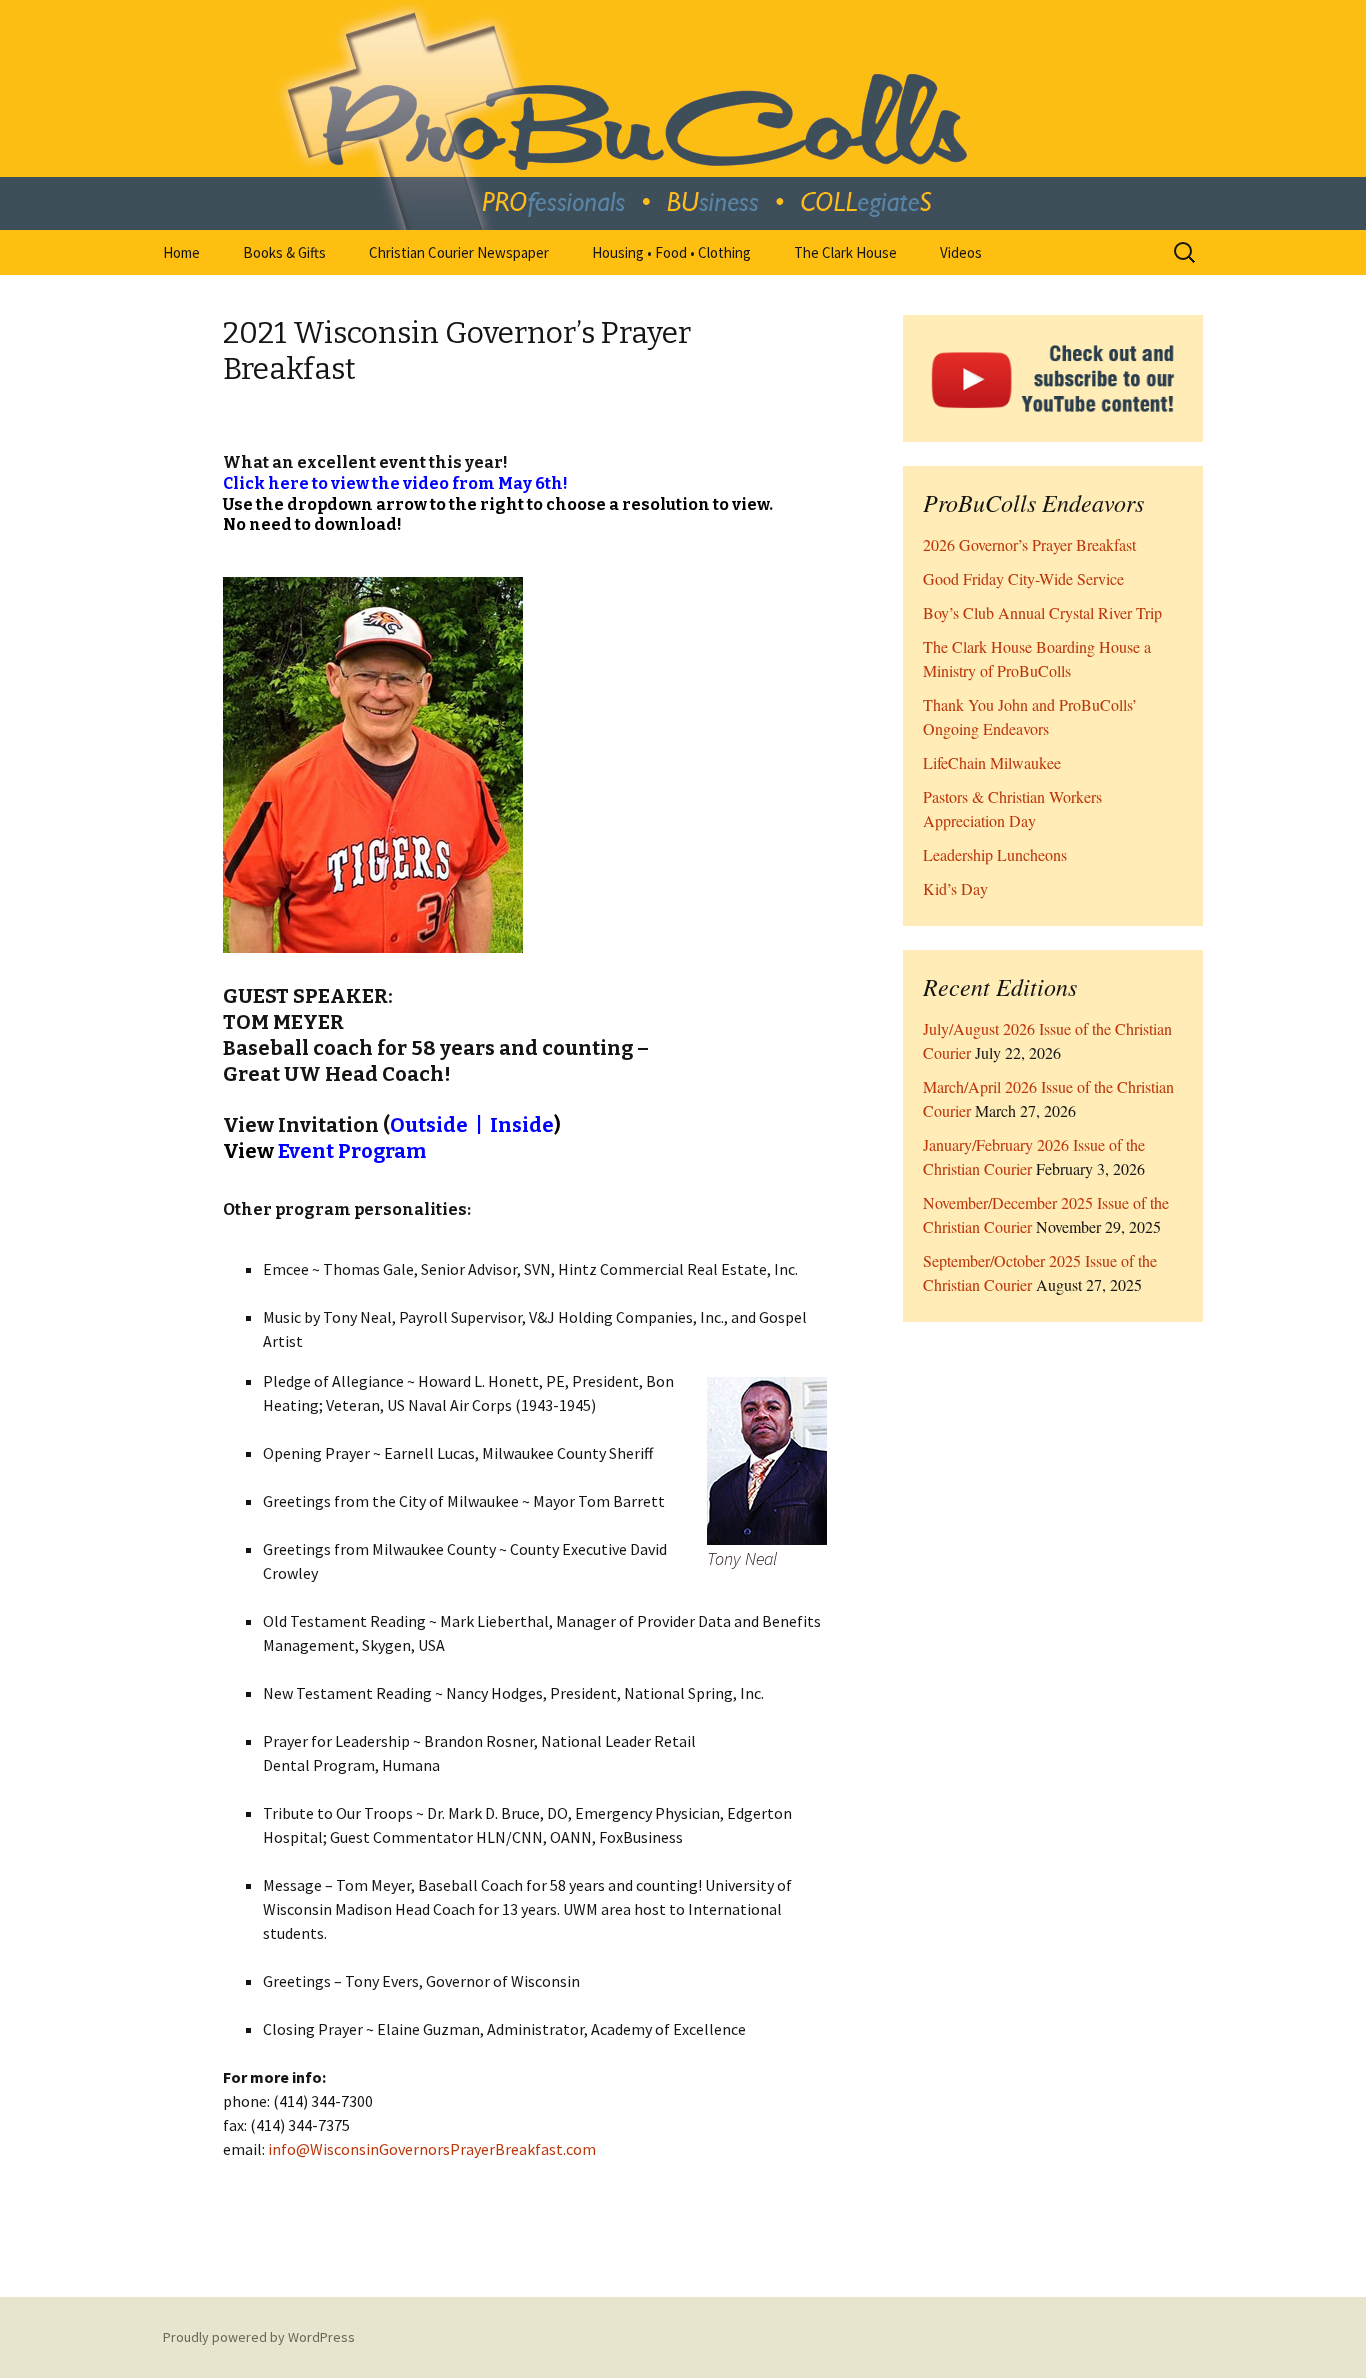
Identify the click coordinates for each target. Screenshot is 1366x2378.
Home (181, 252)
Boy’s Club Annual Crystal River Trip (1042, 612)
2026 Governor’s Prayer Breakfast (1029, 544)
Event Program (352, 1151)
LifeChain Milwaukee (992, 762)
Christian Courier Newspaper (459, 252)
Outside (429, 1125)
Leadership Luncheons (995, 854)
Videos (961, 252)
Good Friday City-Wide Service (1023, 578)
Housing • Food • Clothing (671, 252)
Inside (522, 1125)
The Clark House (845, 252)
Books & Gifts (284, 252)
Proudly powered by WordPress (259, 2337)
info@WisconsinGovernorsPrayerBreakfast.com (432, 2149)
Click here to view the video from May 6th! (395, 483)
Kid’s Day (955, 888)
